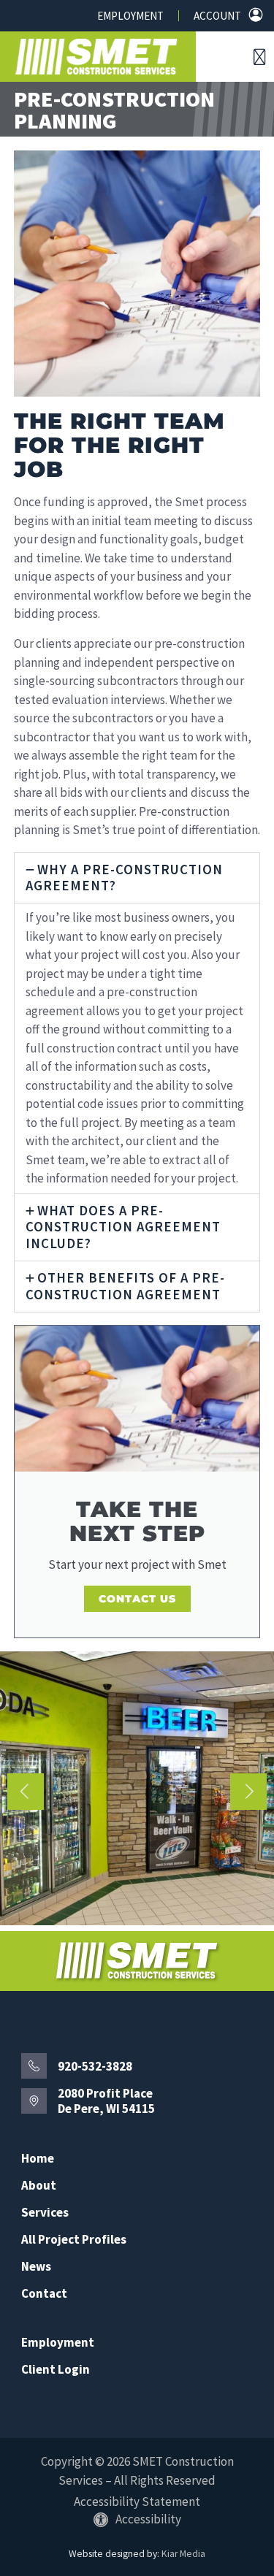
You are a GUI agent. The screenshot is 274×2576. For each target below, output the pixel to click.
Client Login (56, 2370)
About (39, 2186)
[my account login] (256, 15)
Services (45, 2213)
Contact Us (137, 1599)
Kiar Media (183, 2554)
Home (38, 2159)
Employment (130, 16)
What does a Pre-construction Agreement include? (123, 1227)
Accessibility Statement (137, 2502)
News (36, 2267)
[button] (260, 57)
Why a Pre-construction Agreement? (124, 878)
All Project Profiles (74, 2240)
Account (217, 16)
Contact (44, 2294)
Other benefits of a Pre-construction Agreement (125, 1286)
